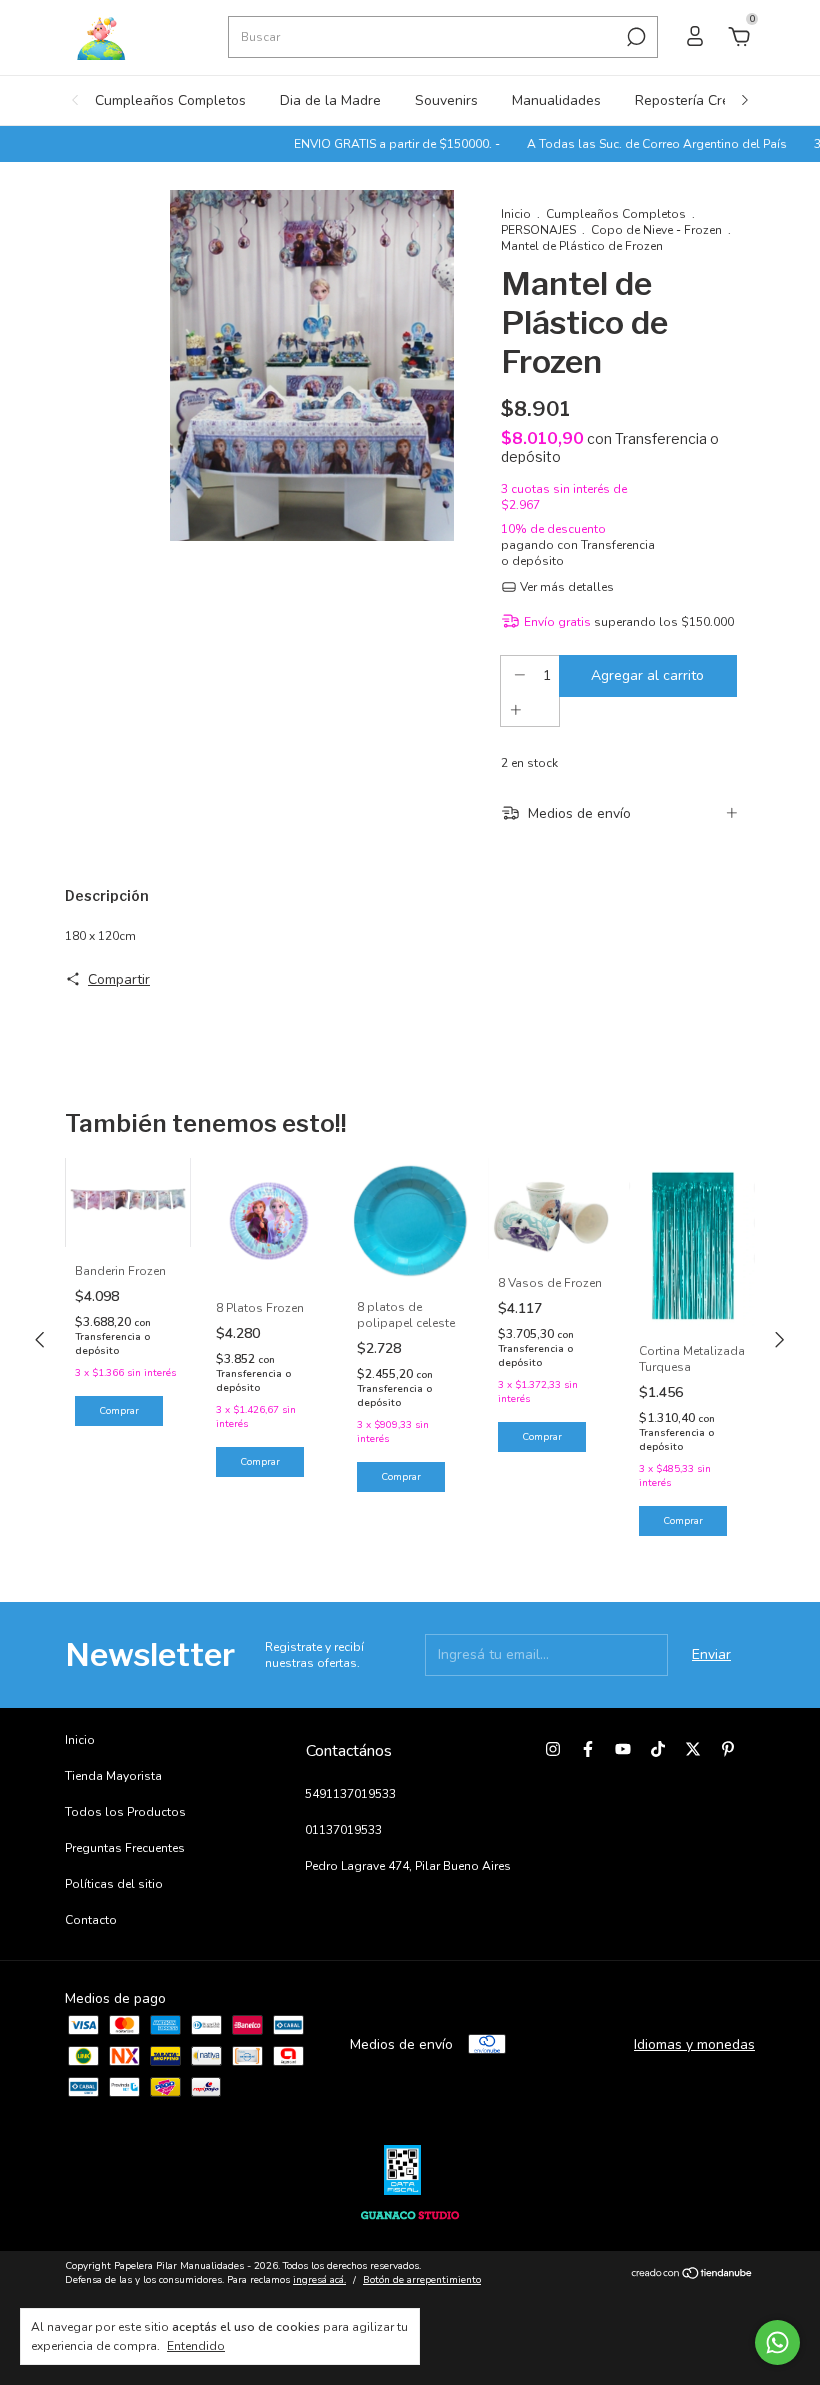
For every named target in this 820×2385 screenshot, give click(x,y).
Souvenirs (446, 100)
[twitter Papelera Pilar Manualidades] (693, 1749)
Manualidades (556, 100)
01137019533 (343, 1830)
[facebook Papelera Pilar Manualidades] (588, 1749)
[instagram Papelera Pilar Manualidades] (553, 1749)
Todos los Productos (125, 1812)
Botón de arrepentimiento (422, 2280)
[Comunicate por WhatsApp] (777, 2342)
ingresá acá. (319, 2280)
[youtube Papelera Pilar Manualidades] (623, 1749)
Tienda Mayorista (113, 1776)
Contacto (91, 1920)
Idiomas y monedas (694, 2044)
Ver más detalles (565, 587)
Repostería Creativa (698, 100)
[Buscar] (634, 37)
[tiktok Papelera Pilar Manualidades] (658, 1749)
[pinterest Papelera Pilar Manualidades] (728, 1749)
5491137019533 (350, 1794)
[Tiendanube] (692, 2275)
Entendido (196, 2346)
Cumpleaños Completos (170, 100)
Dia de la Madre (330, 100)
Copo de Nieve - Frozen (656, 230)
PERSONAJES (538, 230)
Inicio (516, 214)
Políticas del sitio (114, 1884)
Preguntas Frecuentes (125, 1848)
